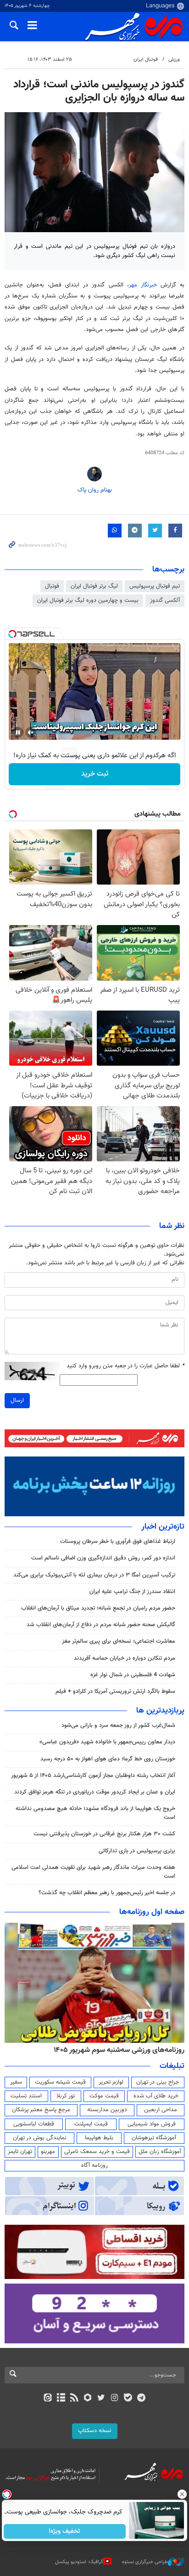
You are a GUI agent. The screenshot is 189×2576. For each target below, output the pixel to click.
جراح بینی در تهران (158, 2082)
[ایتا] (47, 2399)
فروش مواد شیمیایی (152, 2124)
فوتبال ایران (146, 60)
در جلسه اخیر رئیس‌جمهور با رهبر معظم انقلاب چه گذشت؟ (107, 1893)
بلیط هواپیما (99, 2138)
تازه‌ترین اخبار (163, 1527)
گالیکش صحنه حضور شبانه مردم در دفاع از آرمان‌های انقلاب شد (101, 1625)
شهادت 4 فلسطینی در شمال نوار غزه (132, 1675)
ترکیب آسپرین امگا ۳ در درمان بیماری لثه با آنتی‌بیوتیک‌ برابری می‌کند (94, 1575)
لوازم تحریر (111, 2082)
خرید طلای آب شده (156, 2096)
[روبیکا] (88, 2399)
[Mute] (31, 732)
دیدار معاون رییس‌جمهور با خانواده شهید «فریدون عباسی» (107, 1742)
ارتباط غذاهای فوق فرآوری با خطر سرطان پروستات (118, 1542)
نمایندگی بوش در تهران (40, 2138)
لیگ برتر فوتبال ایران (94, 586)
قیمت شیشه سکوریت (60, 2082)
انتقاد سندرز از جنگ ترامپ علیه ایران (132, 1592)
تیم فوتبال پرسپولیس (155, 586)
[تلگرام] (142, 2399)
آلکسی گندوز (165, 600)
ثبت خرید (95, 774)
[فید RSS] (75, 2399)
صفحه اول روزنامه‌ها (152, 1912)
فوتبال (52, 586)
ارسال (17, 1400)
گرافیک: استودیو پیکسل (79, 2562)
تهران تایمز (20, 2152)
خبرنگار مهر (143, 285)
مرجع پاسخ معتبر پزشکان (41, 2110)
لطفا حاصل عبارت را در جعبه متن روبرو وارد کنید (125, 1366)
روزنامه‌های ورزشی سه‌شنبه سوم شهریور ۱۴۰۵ (119, 2050)
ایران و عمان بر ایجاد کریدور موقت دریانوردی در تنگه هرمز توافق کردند (95, 1792)
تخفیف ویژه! (65, 2531)
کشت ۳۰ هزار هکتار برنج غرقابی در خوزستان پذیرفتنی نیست (104, 1834)
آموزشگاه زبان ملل (160, 2152)
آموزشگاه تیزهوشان (154, 2138)
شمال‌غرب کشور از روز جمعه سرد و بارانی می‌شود (118, 1725)
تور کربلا (66, 2096)
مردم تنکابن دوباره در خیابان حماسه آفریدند (125, 1658)
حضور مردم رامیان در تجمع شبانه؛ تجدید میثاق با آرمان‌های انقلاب (98, 1608)
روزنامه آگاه (94, 2165)
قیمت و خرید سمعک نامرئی (97, 2152)
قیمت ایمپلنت (91, 2124)
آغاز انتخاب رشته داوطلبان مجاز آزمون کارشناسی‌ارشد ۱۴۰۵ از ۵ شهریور (93, 1776)
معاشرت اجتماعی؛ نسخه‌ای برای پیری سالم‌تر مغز (119, 1641)
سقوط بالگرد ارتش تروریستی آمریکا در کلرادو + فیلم (115, 1691)
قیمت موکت (104, 2096)
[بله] (128, 2399)
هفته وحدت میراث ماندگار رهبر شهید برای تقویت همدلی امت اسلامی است (93, 1872)
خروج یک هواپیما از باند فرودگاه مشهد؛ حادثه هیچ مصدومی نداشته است (95, 1813)
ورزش (174, 60)
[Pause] (18, 732)
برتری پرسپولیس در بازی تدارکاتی (137, 1851)
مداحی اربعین (161, 2110)
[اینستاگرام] (114, 2399)
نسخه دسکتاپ (95, 2431)
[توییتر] (101, 2399)
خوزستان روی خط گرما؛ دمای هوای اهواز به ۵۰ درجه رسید (108, 1759)
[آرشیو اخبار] (61, 2399)
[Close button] (182, 2494)
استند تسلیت (26, 2096)
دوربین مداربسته (107, 2110)
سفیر (16, 2082)
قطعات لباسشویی (34, 2124)
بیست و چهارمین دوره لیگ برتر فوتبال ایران (88, 600)
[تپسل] (12, 634)
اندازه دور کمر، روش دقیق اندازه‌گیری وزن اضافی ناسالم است (103, 1558)
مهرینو (48, 2152)
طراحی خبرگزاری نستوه (145, 2562)
